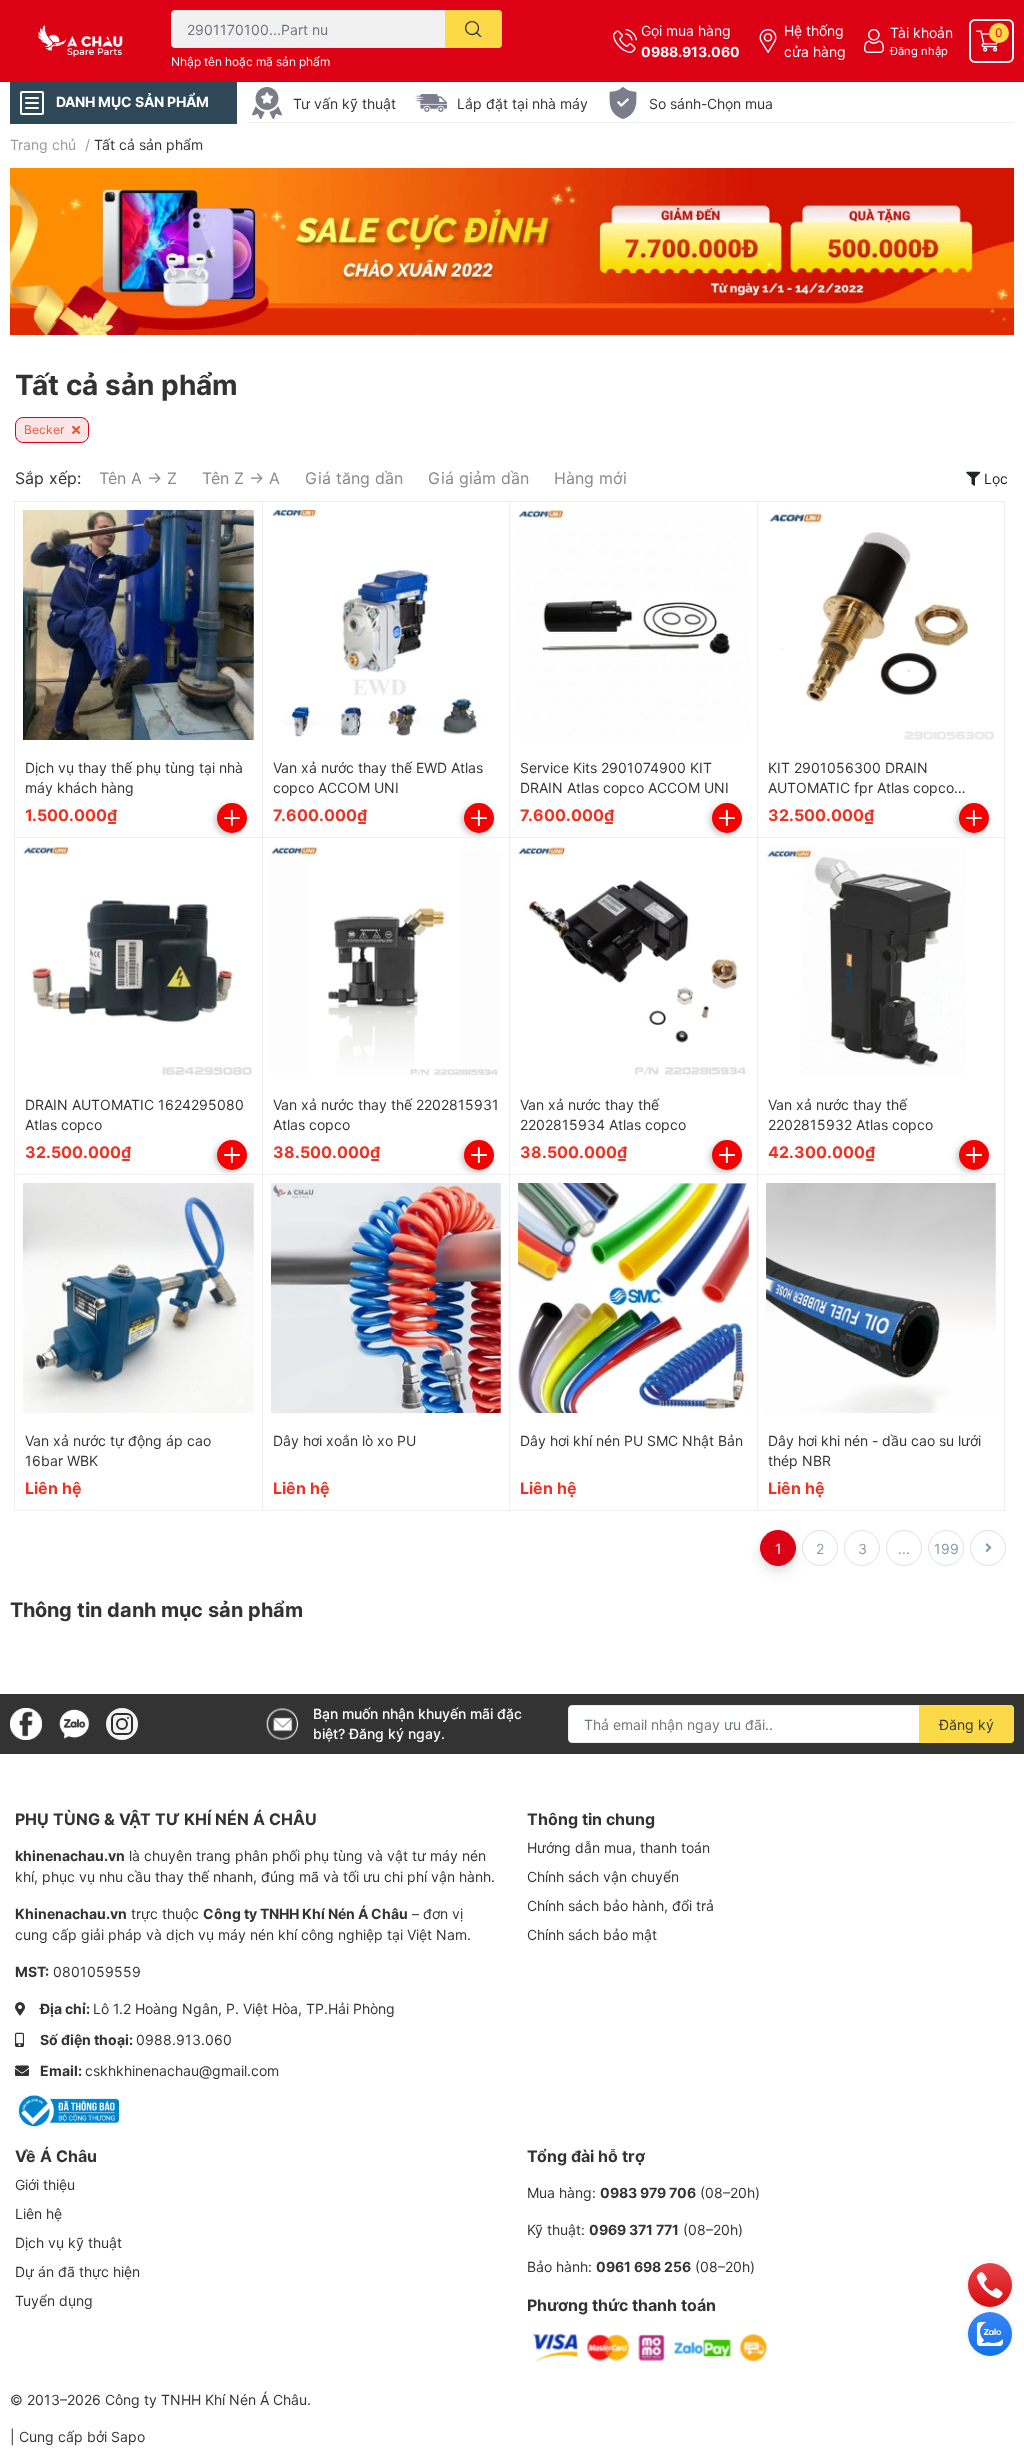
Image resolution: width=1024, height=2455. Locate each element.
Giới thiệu (45, 2184)
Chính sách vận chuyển (603, 1876)
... (904, 1548)
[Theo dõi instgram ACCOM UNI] (122, 1722)
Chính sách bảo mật (592, 1934)
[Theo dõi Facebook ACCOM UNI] (26, 1722)
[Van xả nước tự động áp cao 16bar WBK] (138, 1298)
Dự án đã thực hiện (77, 2271)
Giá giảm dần (478, 478)
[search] (473, 29)
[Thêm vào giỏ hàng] (232, 818)
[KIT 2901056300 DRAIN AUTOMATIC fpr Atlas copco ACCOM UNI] (881, 625)
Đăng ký (966, 1724)
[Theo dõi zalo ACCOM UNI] (74, 1722)
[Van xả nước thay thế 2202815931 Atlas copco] (386, 961)
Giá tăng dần (354, 478)
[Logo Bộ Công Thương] (67, 2109)
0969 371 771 (634, 2229)
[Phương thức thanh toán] (650, 2346)
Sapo (128, 2436)
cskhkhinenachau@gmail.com (182, 2070)
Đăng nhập (919, 51)
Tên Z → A (241, 478)
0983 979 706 (648, 2192)
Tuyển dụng (54, 2300)
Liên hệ (38, 2213)
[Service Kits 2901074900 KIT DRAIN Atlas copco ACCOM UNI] (633, 625)
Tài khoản (921, 32)
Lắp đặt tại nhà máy (522, 103)
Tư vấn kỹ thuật (344, 103)
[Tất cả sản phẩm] (512, 251)
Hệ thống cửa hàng (815, 41)
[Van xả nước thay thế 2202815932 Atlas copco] (881, 961)
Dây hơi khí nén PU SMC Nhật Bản (631, 1440)
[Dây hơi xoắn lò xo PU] (386, 1298)
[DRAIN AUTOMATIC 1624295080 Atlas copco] (138, 961)
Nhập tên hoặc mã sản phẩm (250, 61)
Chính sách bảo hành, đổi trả (620, 1905)
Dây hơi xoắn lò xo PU (344, 1440)
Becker (45, 429)
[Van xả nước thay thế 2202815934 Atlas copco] (633, 961)
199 (946, 1548)
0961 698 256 (643, 2266)
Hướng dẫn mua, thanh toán (618, 1847)
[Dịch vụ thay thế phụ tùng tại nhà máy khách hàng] (138, 625)
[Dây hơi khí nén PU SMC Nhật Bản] (633, 1298)
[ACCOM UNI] (85, 41)
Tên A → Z (138, 478)
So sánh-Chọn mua (711, 103)
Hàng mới (590, 478)
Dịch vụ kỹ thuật (68, 2242)
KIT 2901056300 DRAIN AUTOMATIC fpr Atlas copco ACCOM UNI (861, 787)
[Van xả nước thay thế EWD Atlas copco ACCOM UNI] (386, 625)
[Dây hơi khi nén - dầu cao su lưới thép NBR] (881, 1298)
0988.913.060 (690, 51)
